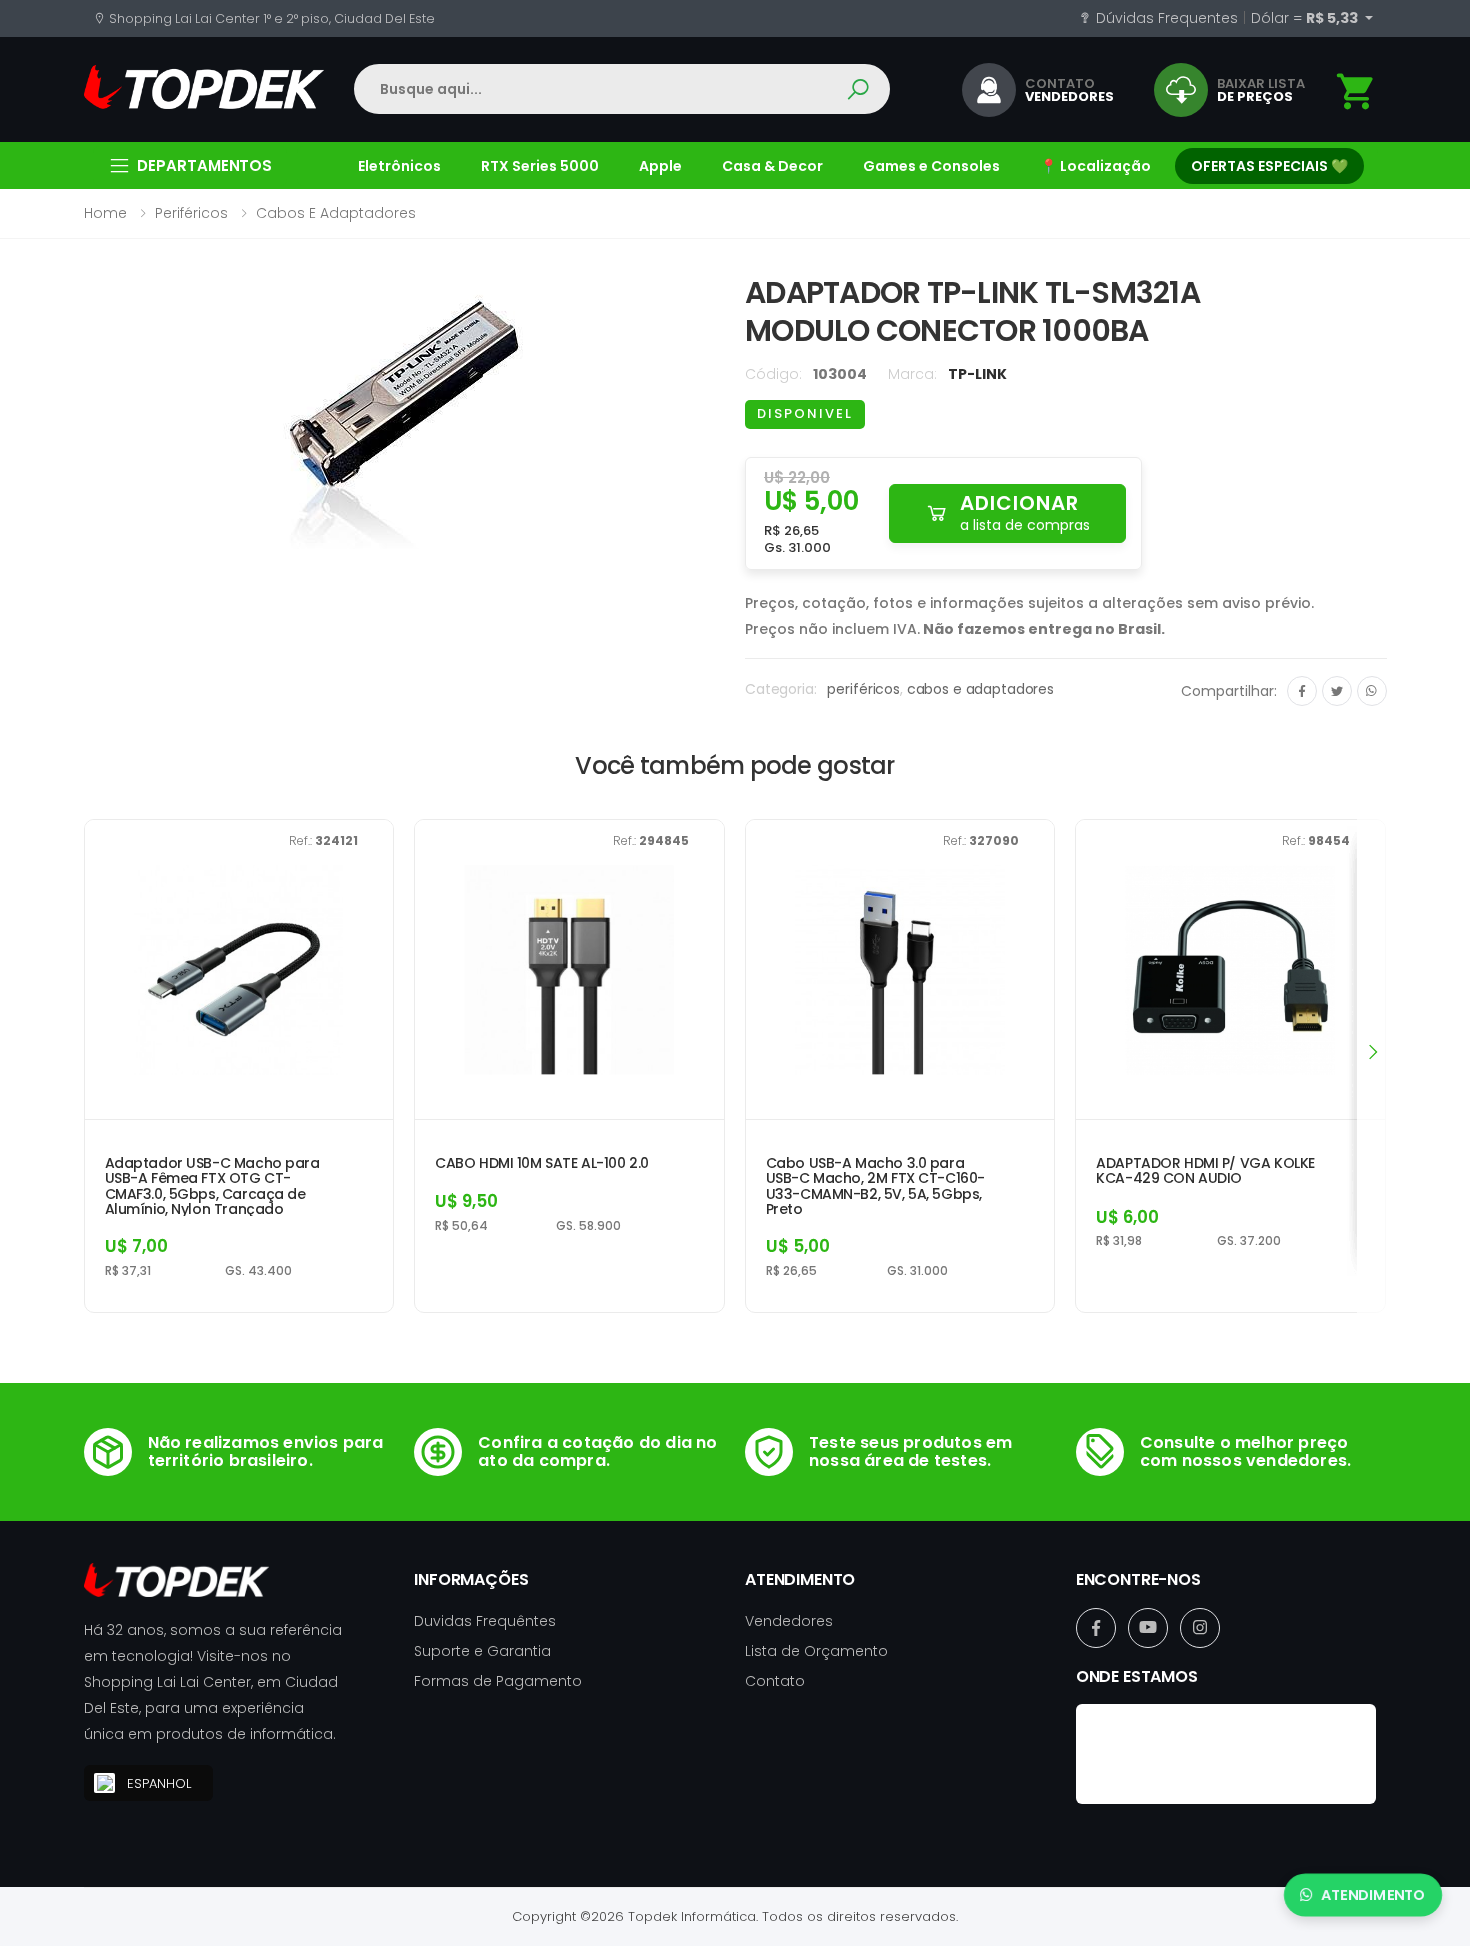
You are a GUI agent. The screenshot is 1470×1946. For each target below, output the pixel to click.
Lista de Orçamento (816, 1651)
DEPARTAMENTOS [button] (204, 165)
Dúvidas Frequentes (1165, 18)
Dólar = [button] (1306, 18)
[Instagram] (1200, 1628)
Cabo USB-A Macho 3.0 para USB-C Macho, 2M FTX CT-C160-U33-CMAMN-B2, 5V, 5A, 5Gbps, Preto (875, 1186)
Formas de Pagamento (498, 1681)
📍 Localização (1095, 166)
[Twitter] (1337, 691)
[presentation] (1372, 1051)
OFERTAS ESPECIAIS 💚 (1269, 166)
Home (105, 213)
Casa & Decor (772, 166)
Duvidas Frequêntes (485, 1621)
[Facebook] (1302, 691)
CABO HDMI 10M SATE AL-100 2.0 (542, 1163)
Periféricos (191, 213)
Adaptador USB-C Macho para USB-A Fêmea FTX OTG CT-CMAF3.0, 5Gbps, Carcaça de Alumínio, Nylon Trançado (212, 1186)
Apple (660, 166)
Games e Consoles (931, 166)
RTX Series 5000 (540, 166)
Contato (775, 1681)
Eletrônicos (399, 166)
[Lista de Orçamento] (1356, 91)
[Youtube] (1148, 1628)
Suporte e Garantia (482, 1651)
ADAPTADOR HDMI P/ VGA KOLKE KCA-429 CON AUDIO (1205, 1171)
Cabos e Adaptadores (336, 213)
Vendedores (789, 1621)
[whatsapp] (1372, 691)
